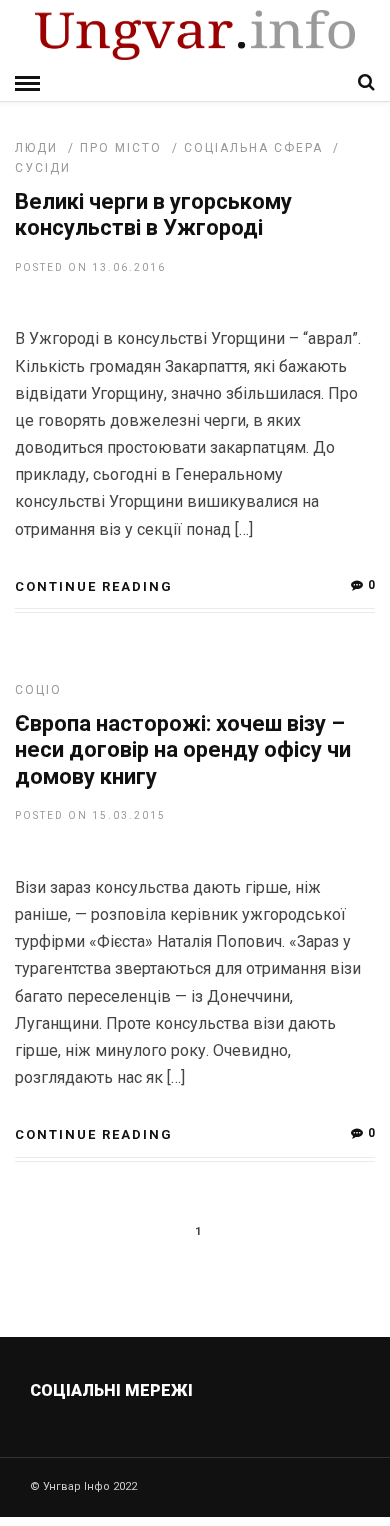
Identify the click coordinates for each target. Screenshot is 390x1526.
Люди (36, 148)
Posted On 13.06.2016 (90, 267)
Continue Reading (94, 586)
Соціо (38, 690)
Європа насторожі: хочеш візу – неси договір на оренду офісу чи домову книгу (183, 750)
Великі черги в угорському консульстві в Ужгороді (153, 214)
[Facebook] (153, 1438)
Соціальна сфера (253, 148)
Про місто (121, 148)
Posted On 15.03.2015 (90, 815)
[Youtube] (196, 1438)
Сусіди (43, 168)
